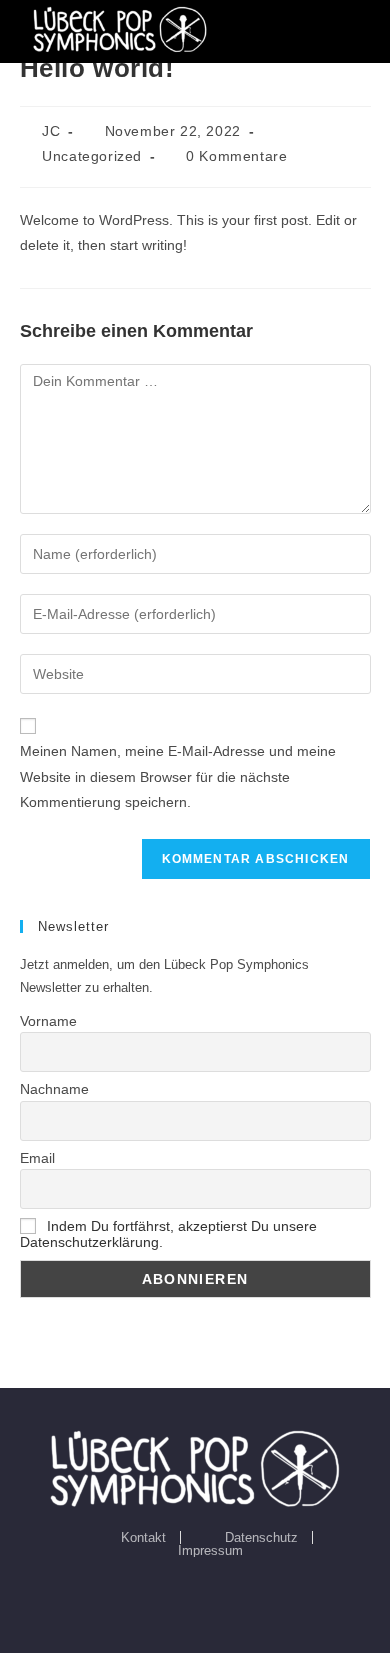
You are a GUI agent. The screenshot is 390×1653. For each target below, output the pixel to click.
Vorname (48, 1021)
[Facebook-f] (149, 1595)
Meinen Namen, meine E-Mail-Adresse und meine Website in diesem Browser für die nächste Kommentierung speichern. (178, 776)
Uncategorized (92, 156)
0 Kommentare (236, 156)
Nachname (54, 1089)
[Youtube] (241, 1595)
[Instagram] (195, 1595)
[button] (359, 29)
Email (37, 1158)
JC (51, 131)
